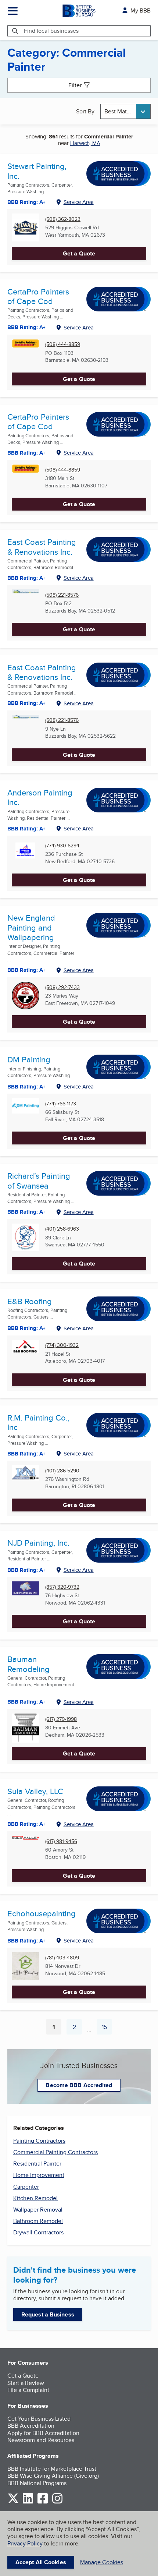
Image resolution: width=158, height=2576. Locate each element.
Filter (75, 85)
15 (107, 2029)
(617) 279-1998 (61, 1719)
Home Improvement (39, 2175)
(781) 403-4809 (62, 1958)
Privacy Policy (25, 2543)
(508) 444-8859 (63, 344)
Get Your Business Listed (39, 2419)
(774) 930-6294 (62, 846)
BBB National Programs (37, 2483)
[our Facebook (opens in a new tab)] (43, 2502)
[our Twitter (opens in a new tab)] (13, 2502)
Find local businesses (51, 31)
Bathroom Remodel (38, 2221)
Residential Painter (37, 2164)
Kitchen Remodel (35, 2198)
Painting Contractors (39, 2141)
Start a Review (26, 2383)
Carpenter (26, 2187)
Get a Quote (79, 253)
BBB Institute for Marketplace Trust (52, 2469)
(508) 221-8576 (62, 595)
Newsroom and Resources (41, 2440)
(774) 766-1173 (61, 1104)
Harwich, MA (85, 143)
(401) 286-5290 (62, 1471)
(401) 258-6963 (62, 1229)
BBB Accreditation (31, 2426)
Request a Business (48, 2314)
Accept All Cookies (41, 2562)
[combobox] (126, 111)
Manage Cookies (102, 2562)
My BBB (141, 10)
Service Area (79, 202)
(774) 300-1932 (62, 1345)
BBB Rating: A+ (26, 327)
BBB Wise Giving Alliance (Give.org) (53, 2476)
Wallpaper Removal (38, 2210)
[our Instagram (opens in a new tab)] (57, 2502)
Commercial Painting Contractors (55, 2152)
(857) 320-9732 (62, 1587)
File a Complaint (28, 2390)
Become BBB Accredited (79, 2085)
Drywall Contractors (38, 2232)
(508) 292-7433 (62, 987)
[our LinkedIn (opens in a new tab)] (28, 2502)
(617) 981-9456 (61, 1841)
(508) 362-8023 (63, 219)
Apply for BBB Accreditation (43, 2433)
